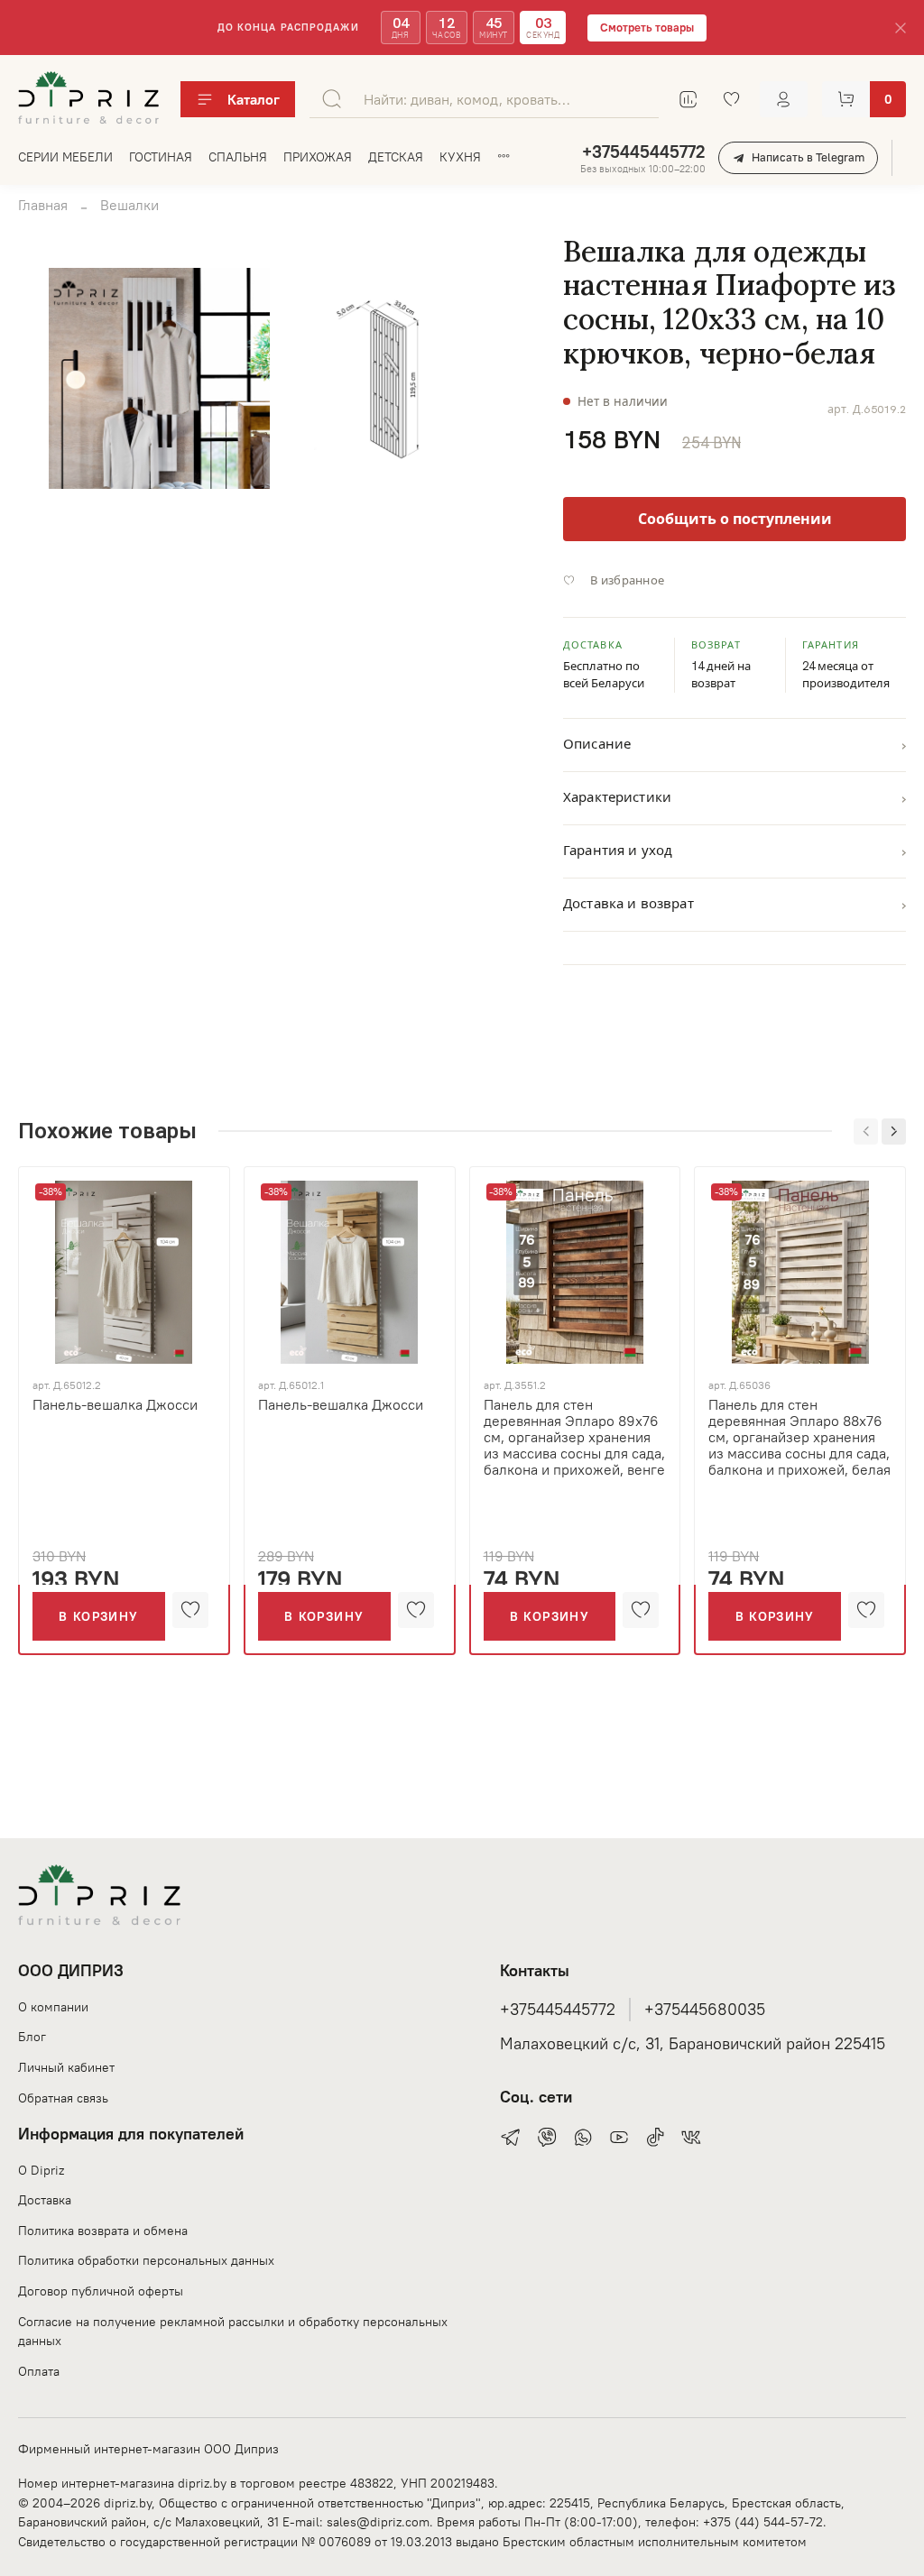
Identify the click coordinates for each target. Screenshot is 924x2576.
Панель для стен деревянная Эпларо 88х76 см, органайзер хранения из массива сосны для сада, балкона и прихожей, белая (799, 1436)
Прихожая (318, 157)
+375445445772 (643, 152)
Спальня (238, 157)
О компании (53, 2007)
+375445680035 (705, 2010)
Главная (43, 205)
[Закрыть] (901, 28)
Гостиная (161, 157)
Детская (396, 157)
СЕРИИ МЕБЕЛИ (65, 157)
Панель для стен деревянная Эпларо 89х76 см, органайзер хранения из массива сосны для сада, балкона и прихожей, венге (574, 1436)
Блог (32, 2037)
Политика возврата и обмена (103, 2231)
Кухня (460, 157)
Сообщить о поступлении (735, 519)
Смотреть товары (647, 28)
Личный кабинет (66, 2067)
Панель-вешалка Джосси (115, 1403)
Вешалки (129, 205)
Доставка (45, 2200)
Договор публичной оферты (101, 2291)
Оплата (39, 2371)
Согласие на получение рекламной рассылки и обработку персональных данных (233, 2332)
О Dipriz (41, 2170)
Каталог (254, 99)
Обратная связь (63, 2098)
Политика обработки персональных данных (146, 2260)
